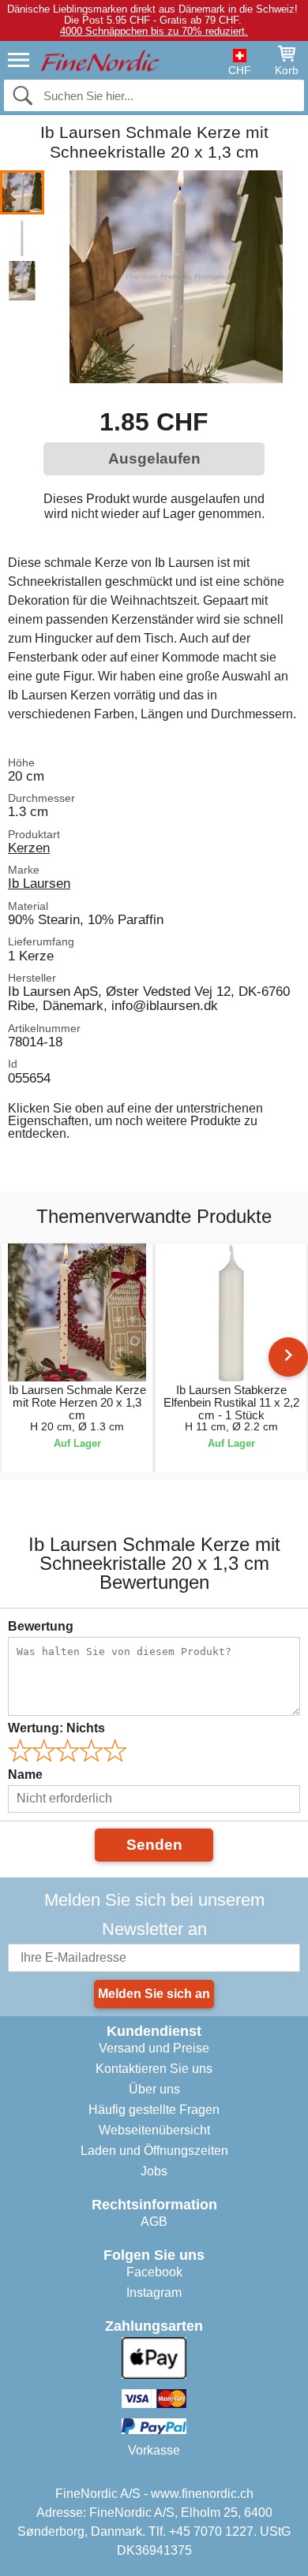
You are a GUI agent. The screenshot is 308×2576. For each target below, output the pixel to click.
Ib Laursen (39, 883)
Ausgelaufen (154, 459)
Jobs (154, 2171)
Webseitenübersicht (154, 2130)
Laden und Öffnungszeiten (154, 2151)
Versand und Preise (154, 2048)
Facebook (154, 2272)
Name (25, 1774)
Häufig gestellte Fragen (154, 2110)
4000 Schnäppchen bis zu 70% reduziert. (154, 31)
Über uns (154, 2089)
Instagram (154, 2293)
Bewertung (41, 1626)
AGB (154, 2222)
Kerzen (29, 848)
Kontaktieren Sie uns (154, 2069)
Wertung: (56, 1728)
